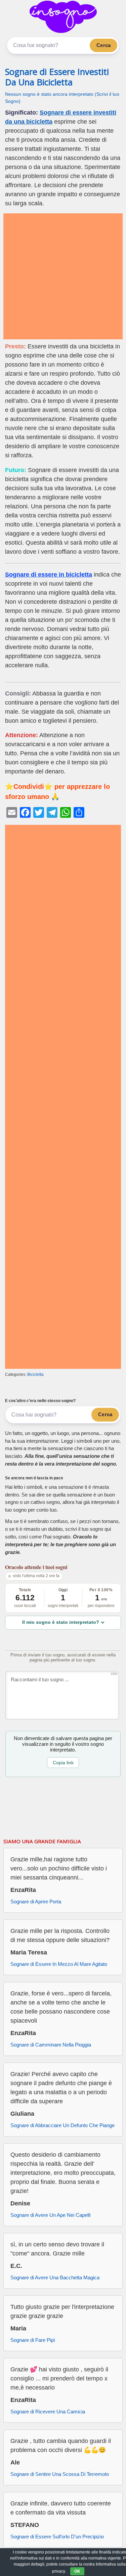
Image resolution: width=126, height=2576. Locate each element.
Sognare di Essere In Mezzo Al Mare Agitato (59, 1964)
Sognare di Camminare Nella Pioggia (51, 2045)
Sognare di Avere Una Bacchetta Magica (55, 2277)
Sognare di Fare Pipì (33, 2340)
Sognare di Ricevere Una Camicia (48, 2412)
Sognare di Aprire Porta (36, 1902)
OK (77, 2571)
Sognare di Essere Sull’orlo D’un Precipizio (57, 2537)
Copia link (63, 1763)
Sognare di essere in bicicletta (49, 575)
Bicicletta (35, 1375)
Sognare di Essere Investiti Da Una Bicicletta (57, 77)
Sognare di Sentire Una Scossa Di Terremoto (60, 2474)
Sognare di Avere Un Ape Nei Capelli (50, 2215)
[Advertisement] (63, 276)
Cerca (103, 45)
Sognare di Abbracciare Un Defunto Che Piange (62, 2125)
